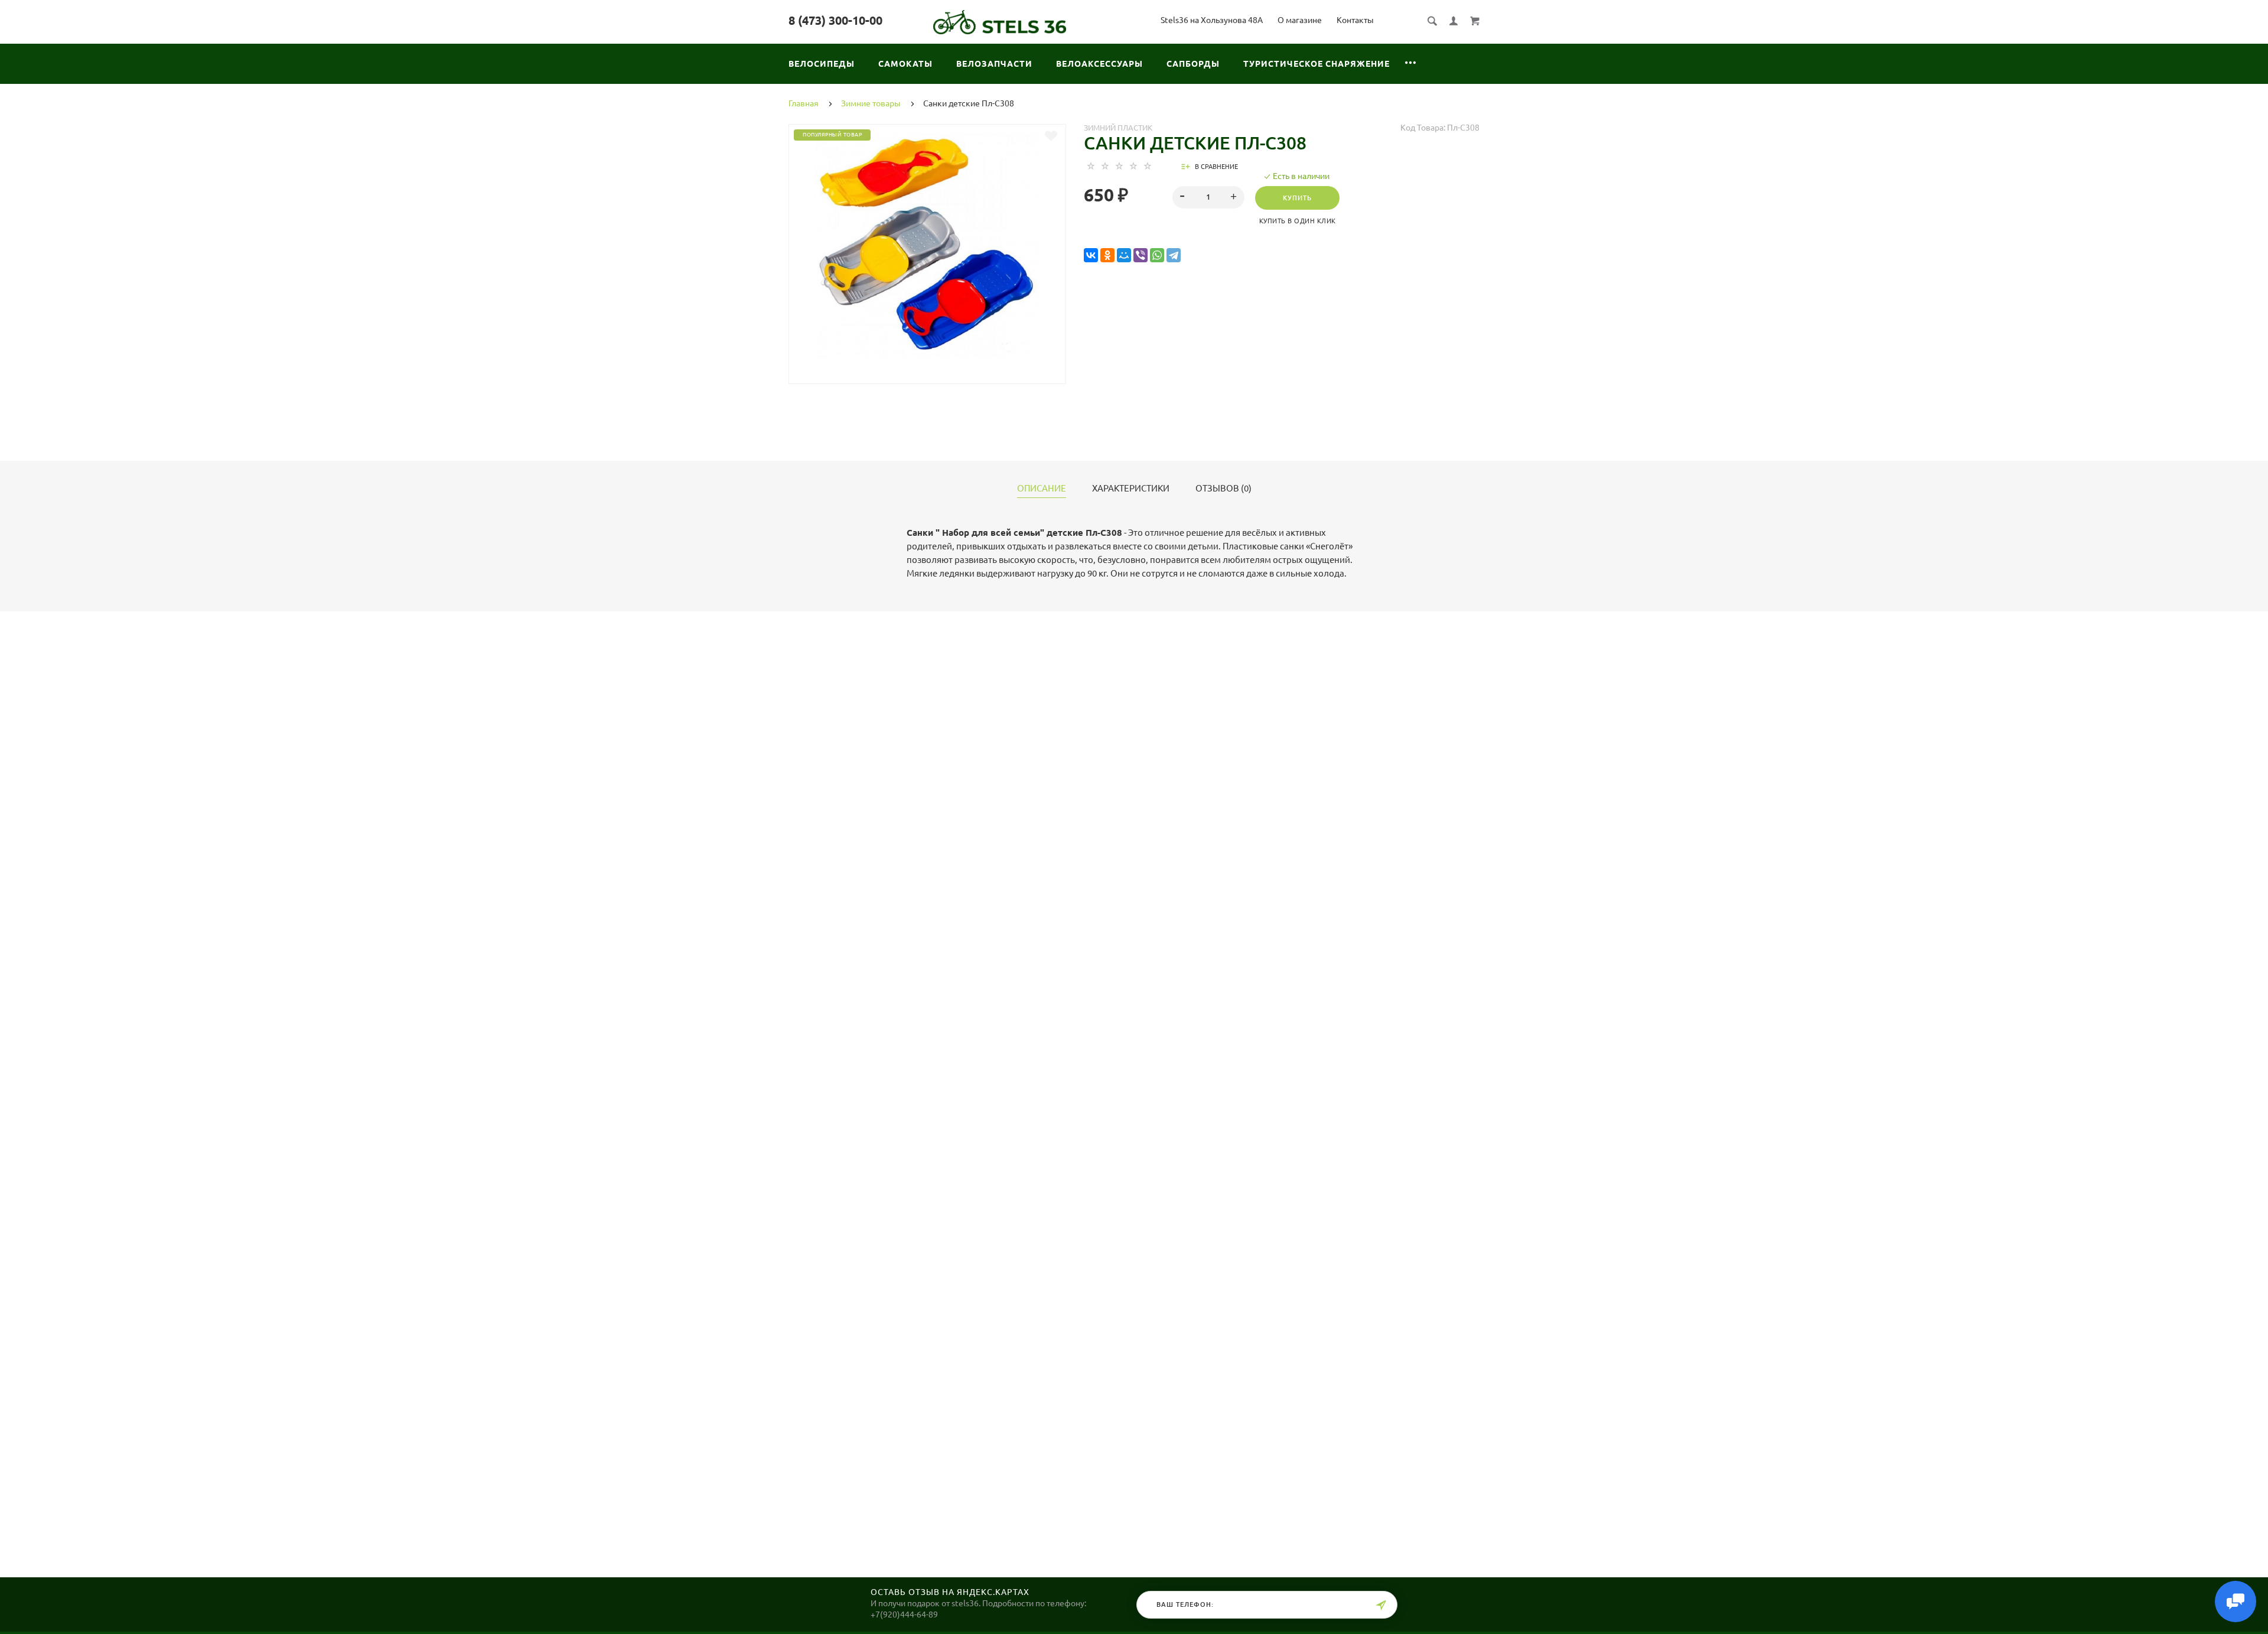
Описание (1042, 489)
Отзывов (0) (1223, 489)
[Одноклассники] (1107, 255)
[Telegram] (1174, 255)
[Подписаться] (1381, 1605)
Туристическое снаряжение (1317, 64)
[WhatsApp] (1157, 255)
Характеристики (1131, 489)
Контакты (1355, 20)
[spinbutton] (1209, 197)
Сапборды (1193, 64)
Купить (1297, 198)
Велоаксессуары (1099, 64)
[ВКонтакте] (1091, 255)
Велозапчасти (994, 64)
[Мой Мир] (1124, 255)
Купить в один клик (1298, 221)
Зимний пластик (1118, 128)
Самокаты (905, 64)
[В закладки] (1051, 136)
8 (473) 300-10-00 (835, 20)
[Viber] (1140, 255)
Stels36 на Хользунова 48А (1212, 20)
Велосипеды (822, 64)
